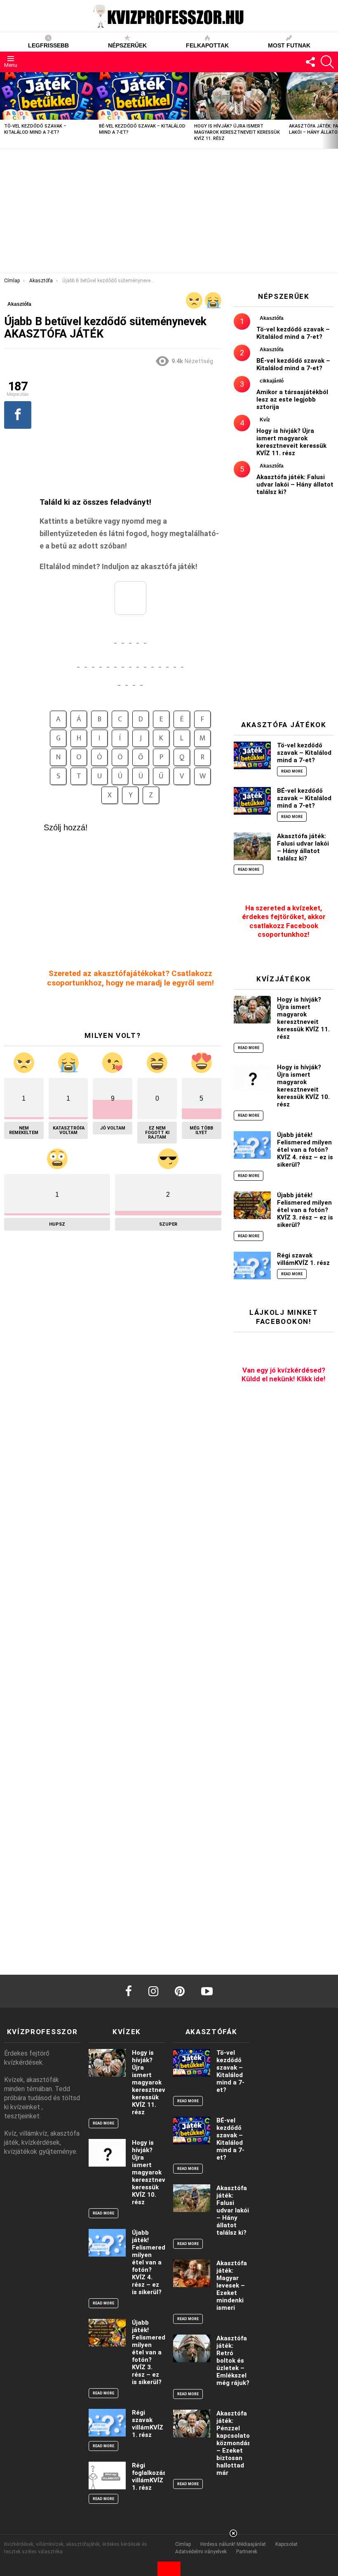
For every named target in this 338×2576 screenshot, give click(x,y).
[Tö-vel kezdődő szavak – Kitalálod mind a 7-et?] (47, 96)
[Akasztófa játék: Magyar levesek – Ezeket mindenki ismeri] (192, 2273)
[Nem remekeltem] (194, 300)
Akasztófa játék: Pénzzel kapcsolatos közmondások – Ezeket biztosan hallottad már (237, 2443)
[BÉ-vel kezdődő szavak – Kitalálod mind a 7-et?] (142, 96)
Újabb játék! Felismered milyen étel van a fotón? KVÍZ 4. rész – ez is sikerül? (305, 1150)
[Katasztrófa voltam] (213, 300)
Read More (292, 771)
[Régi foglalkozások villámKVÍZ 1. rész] (107, 2476)
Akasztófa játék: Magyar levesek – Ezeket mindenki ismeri (232, 2285)
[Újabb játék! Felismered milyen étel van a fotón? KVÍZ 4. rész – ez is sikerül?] (252, 1145)
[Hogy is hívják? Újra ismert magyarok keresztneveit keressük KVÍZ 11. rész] (237, 96)
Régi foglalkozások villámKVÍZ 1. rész (153, 2477)
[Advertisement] (169, 211)
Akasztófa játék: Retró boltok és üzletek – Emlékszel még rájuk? (233, 2361)
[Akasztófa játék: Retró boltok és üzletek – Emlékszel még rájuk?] (192, 2348)
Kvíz (265, 420)
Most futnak (289, 45)
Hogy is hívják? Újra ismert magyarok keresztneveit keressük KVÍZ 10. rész (303, 1086)
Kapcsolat (286, 2544)
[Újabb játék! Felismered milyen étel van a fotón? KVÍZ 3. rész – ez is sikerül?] (252, 1205)
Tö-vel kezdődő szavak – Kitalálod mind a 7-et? (293, 333)
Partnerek (247, 2552)
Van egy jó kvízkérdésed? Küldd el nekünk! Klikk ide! (284, 1374)
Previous (4, 110)
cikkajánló (272, 381)
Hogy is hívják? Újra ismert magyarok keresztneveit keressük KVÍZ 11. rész (237, 132)
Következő (334, 110)
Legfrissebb (48, 45)
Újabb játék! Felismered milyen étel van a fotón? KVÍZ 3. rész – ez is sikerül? (305, 1210)
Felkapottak (207, 45)
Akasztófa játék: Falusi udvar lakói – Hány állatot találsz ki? (295, 484)
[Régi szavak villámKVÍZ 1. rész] (252, 1266)
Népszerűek (127, 45)
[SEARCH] (327, 62)
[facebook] (129, 1991)
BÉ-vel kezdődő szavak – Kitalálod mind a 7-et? (293, 364)
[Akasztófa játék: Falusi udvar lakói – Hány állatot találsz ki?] (252, 846)
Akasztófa (272, 318)
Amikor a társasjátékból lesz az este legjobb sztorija (292, 399)
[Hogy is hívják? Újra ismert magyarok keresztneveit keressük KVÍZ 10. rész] (252, 1077)
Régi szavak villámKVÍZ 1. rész (303, 1259)
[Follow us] (310, 62)
